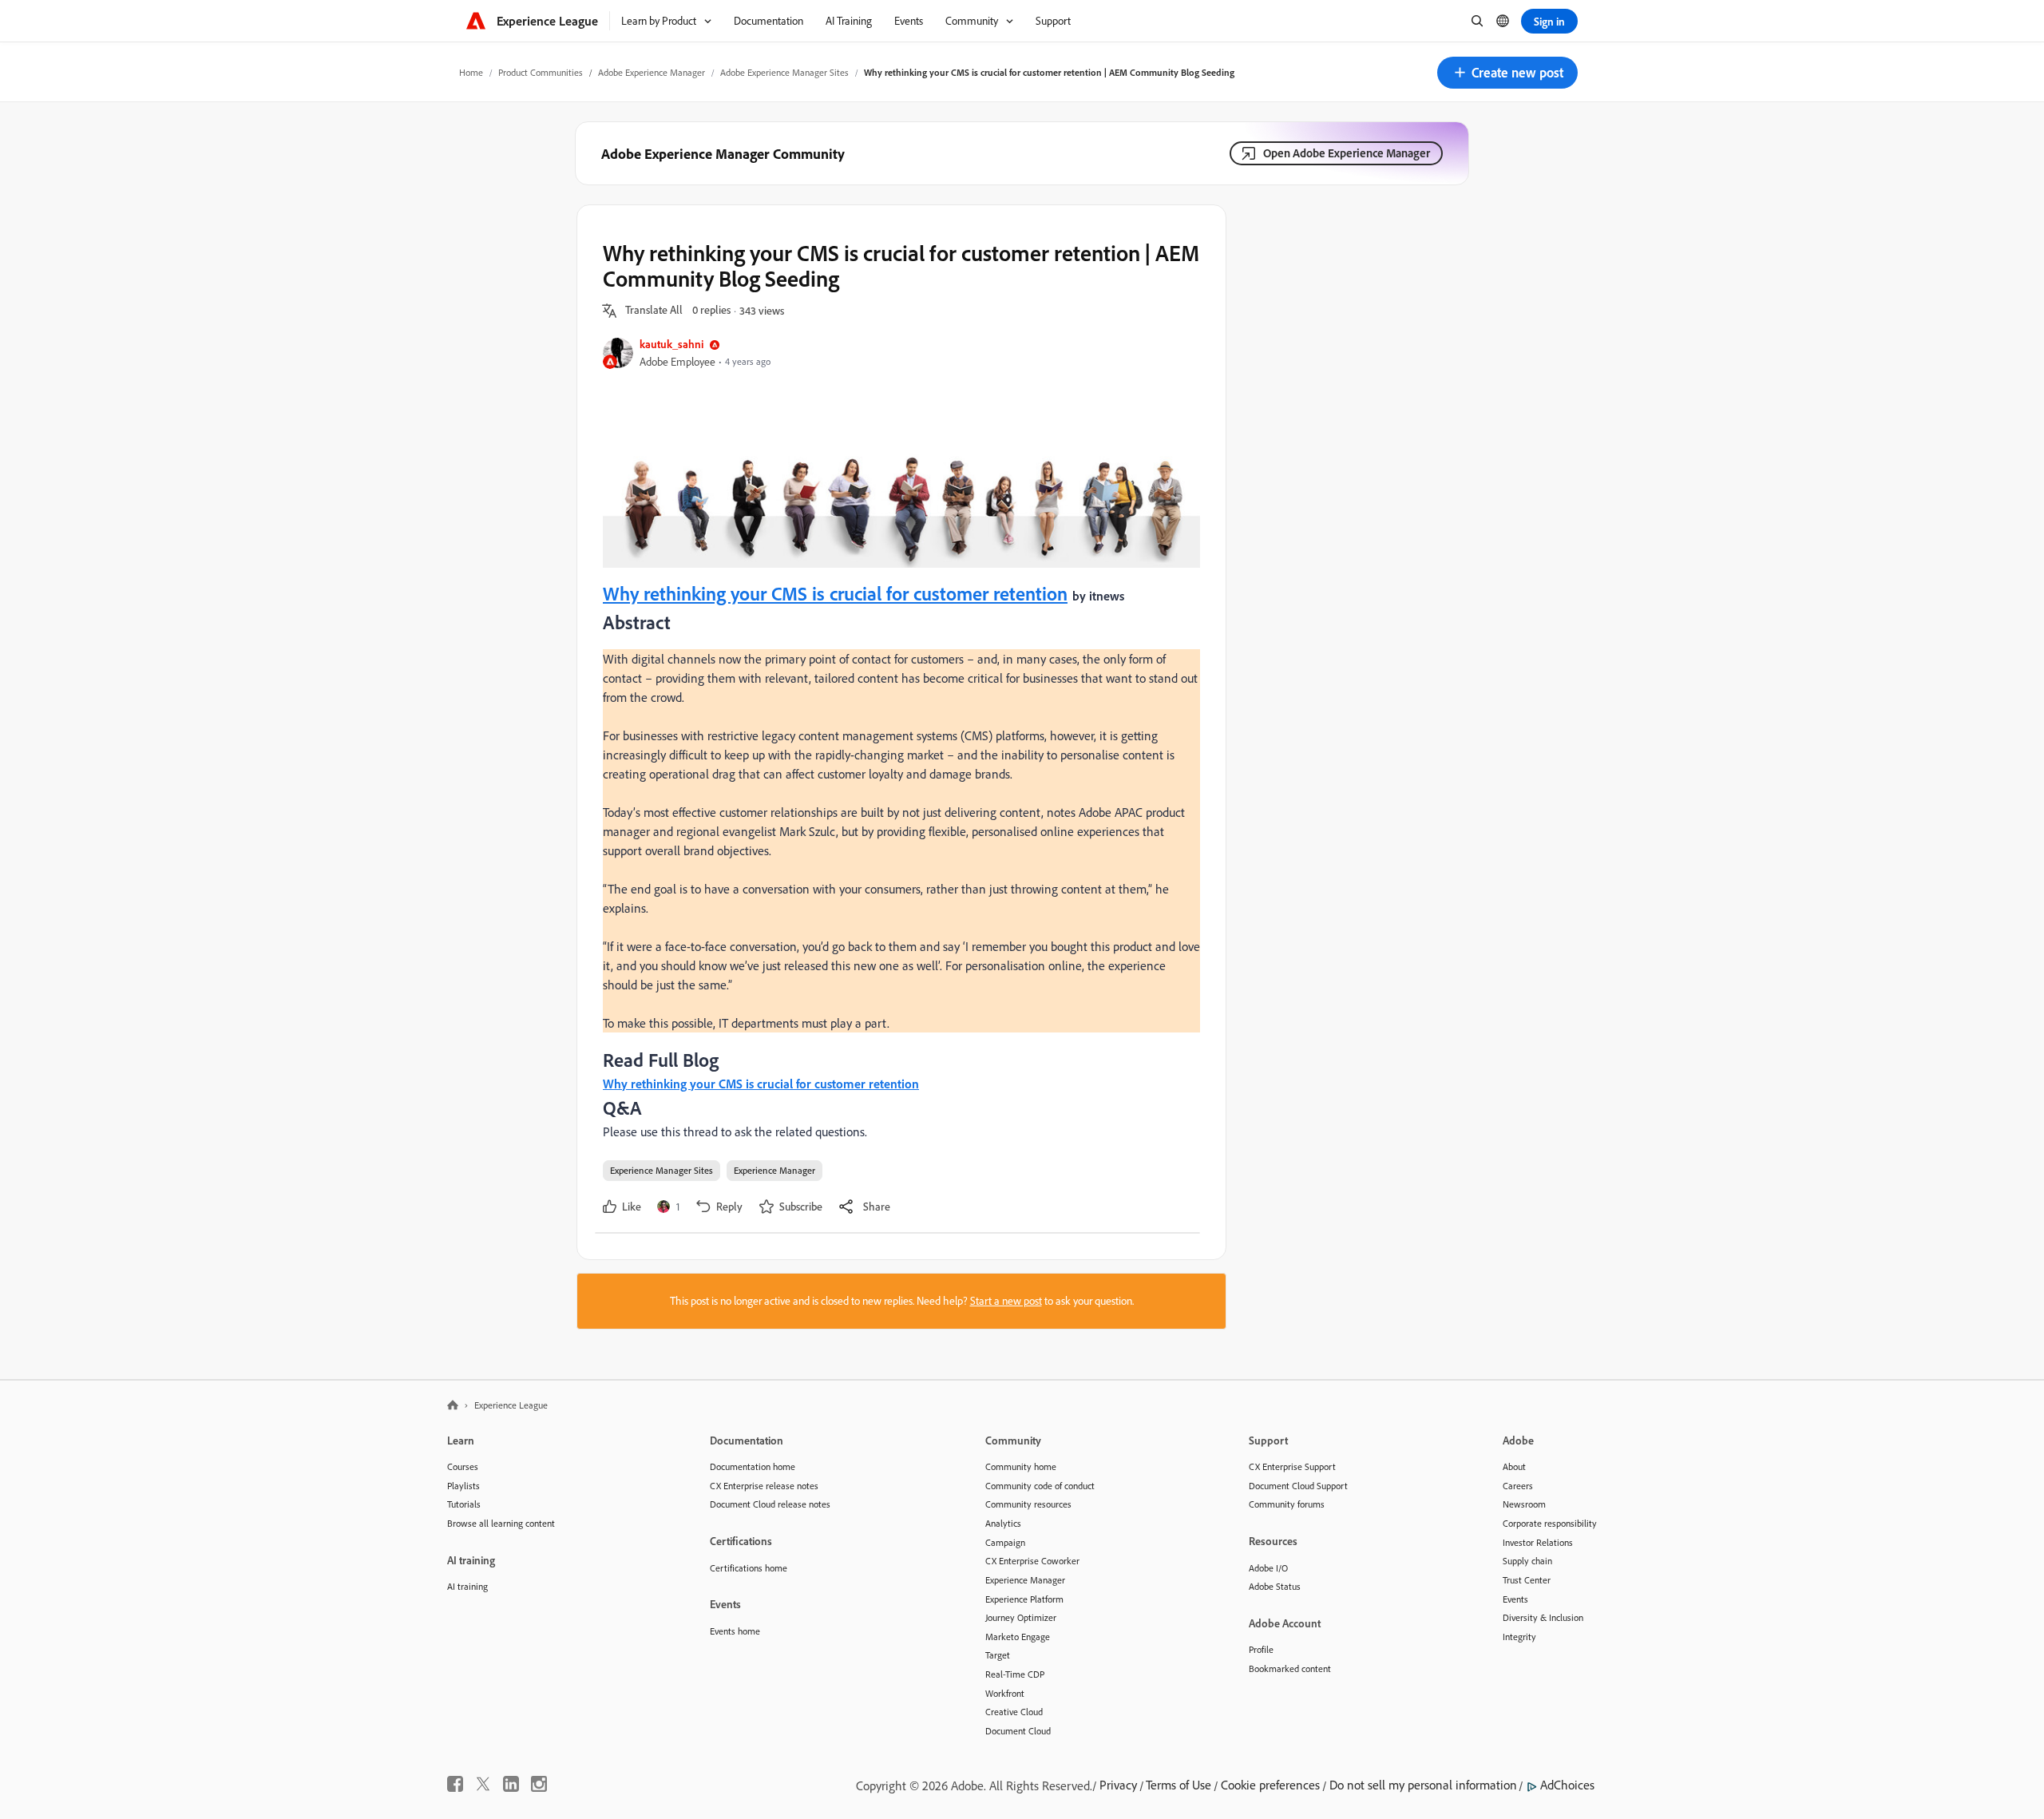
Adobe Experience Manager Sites (784, 72)
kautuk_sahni (671, 344)
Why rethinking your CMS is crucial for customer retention (835, 593)
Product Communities (541, 72)
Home (471, 72)
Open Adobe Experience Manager (1347, 153)
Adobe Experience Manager (652, 72)
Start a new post (1006, 1301)
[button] (1507, 73)
